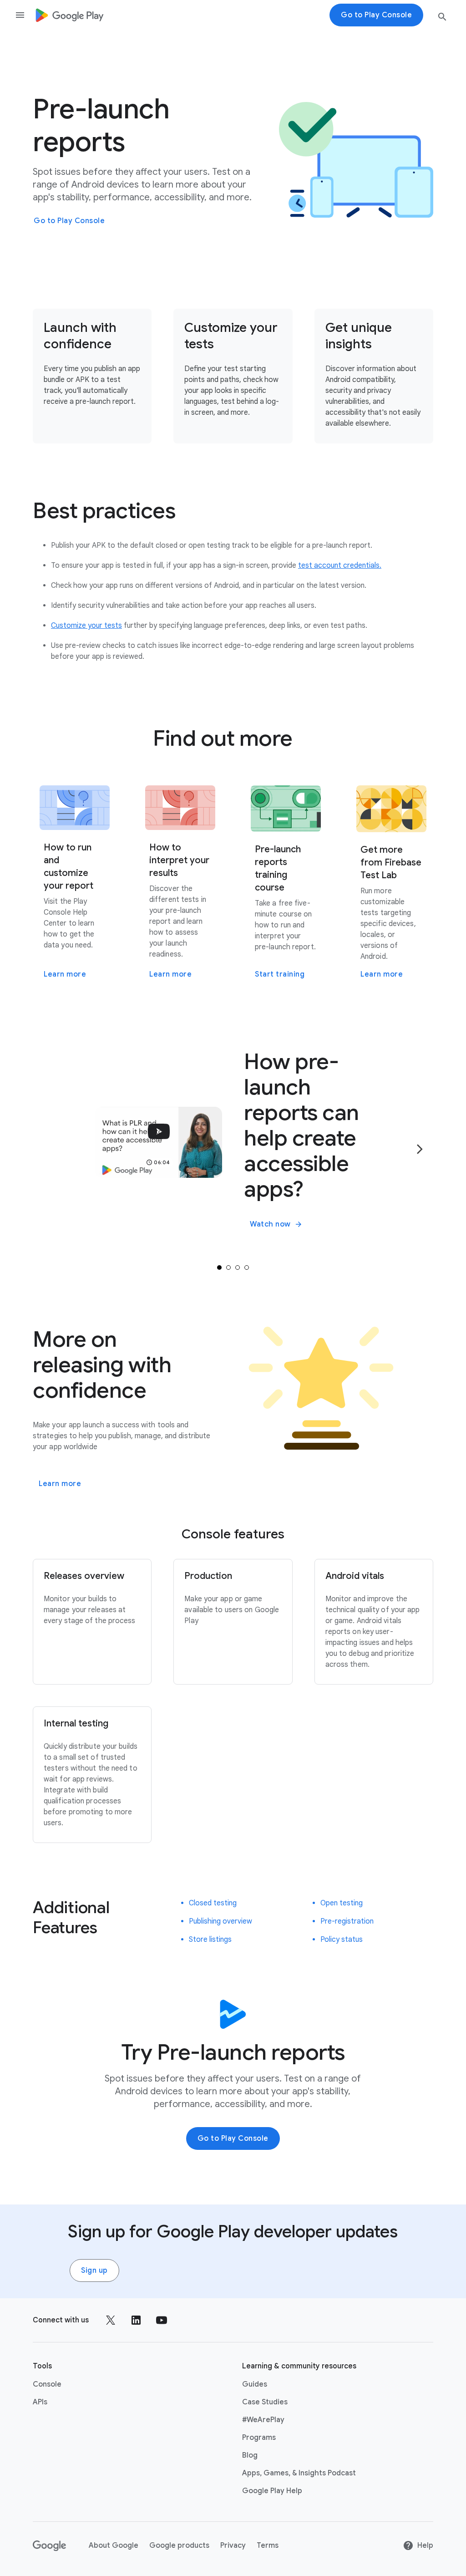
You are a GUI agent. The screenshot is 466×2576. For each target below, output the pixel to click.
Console (47, 2384)
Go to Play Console (69, 221)
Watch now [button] (270, 1224)
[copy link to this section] (187, 511)
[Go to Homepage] (69, 15)
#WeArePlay (263, 2420)
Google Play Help (272, 2491)
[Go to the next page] (420, 1149)
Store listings (210, 1940)
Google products (179, 2545)
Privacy (233, 2545)
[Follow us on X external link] (111, 2320)
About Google (114, 2545)
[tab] (219, 1268)
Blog (250, 2455)
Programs (259, 2438)
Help (425, 2545)
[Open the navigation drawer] (20, 15)
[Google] (50, 2545)
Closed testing (213, 1903)
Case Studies (265, 2402)
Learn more (60, 1484)
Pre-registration (347, 1921)
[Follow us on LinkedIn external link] (136, 2320)
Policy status (342, 1940)
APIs (40, 2402)
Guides (255, 2384)
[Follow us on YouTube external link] (162, 2320)
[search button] (442, 18)
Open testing (342, 1903)
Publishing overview (220, 1921)
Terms (268, 2545)
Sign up (94, 2271)
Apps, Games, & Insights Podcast (299, 2473)
